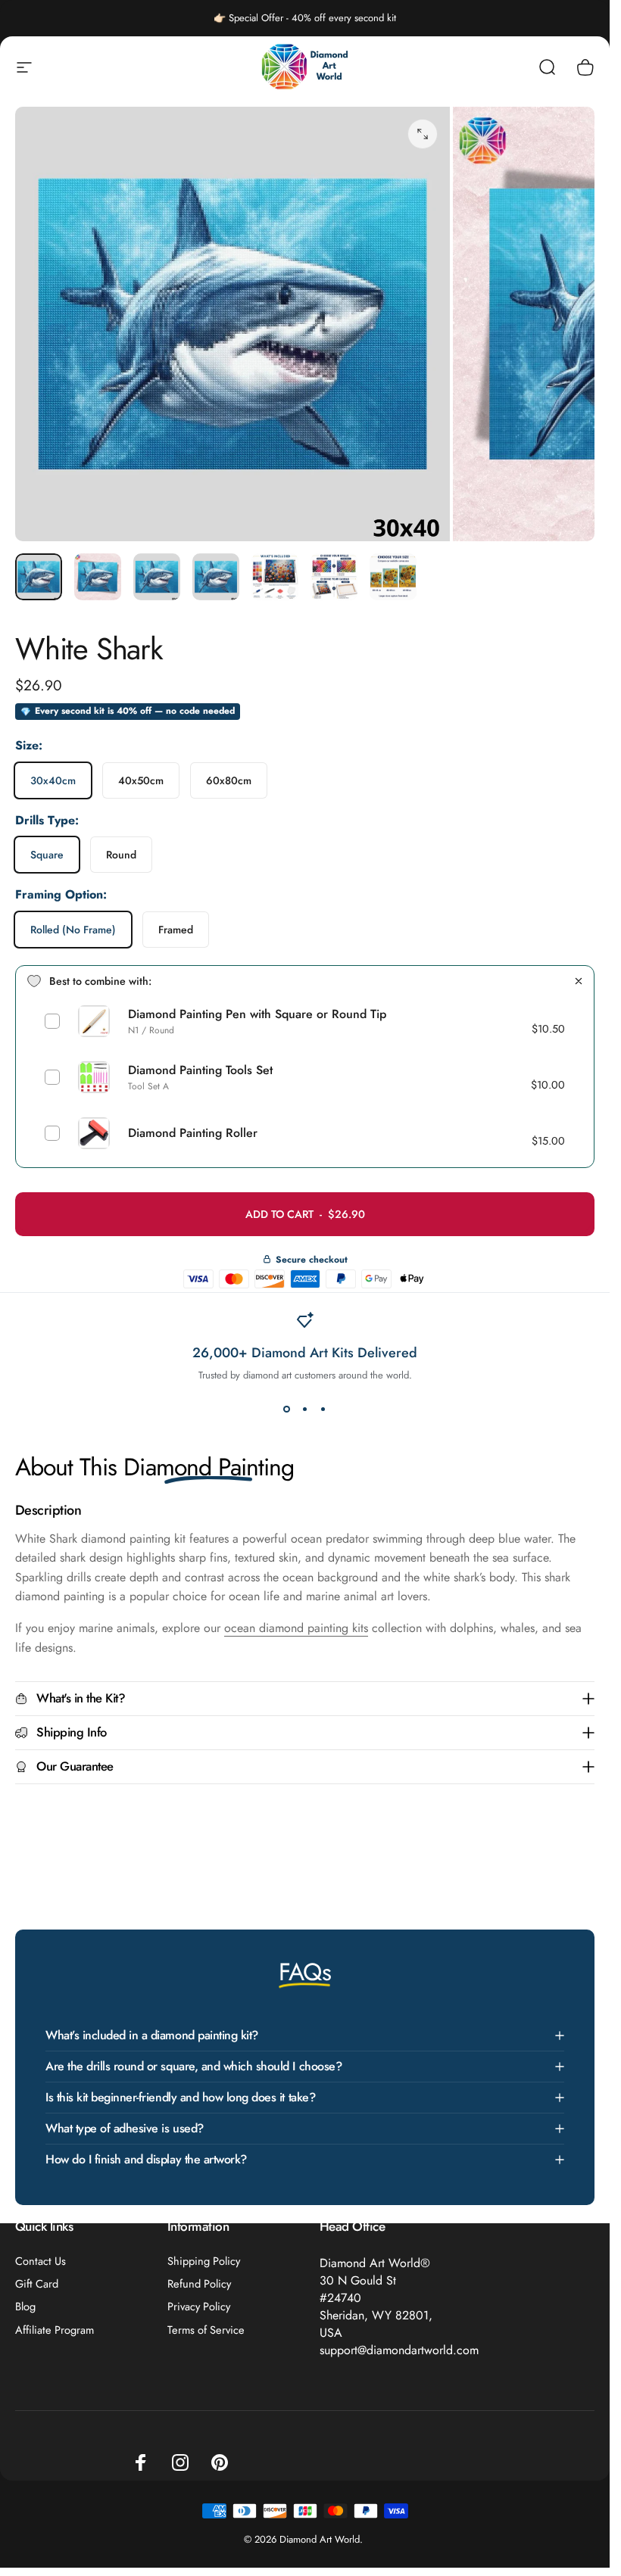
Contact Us (41, 2261)
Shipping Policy (204, 2261)
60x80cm (229, 780)
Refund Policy (199, 2284)
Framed (176, 930)
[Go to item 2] (157, 577)
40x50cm (141, 780)
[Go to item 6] (334, 577)
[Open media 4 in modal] (423, 134)
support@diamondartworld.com (399, 2350)
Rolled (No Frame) (73, 930)
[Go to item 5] (275, 577)
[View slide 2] (305, 1409)
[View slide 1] (287, 1409)
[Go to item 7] (393, 577)
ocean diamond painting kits (296, 1628)
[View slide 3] (323, 1409)
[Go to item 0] (39, 577)
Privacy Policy (199, 2307)
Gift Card (37, 2284)
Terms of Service (206, 2330)
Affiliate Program (55, 2330)
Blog (25, 2307)
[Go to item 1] (98, 577)
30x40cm (53, 780)
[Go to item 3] (216, 577)
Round (121, 855)
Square (47, 855)
